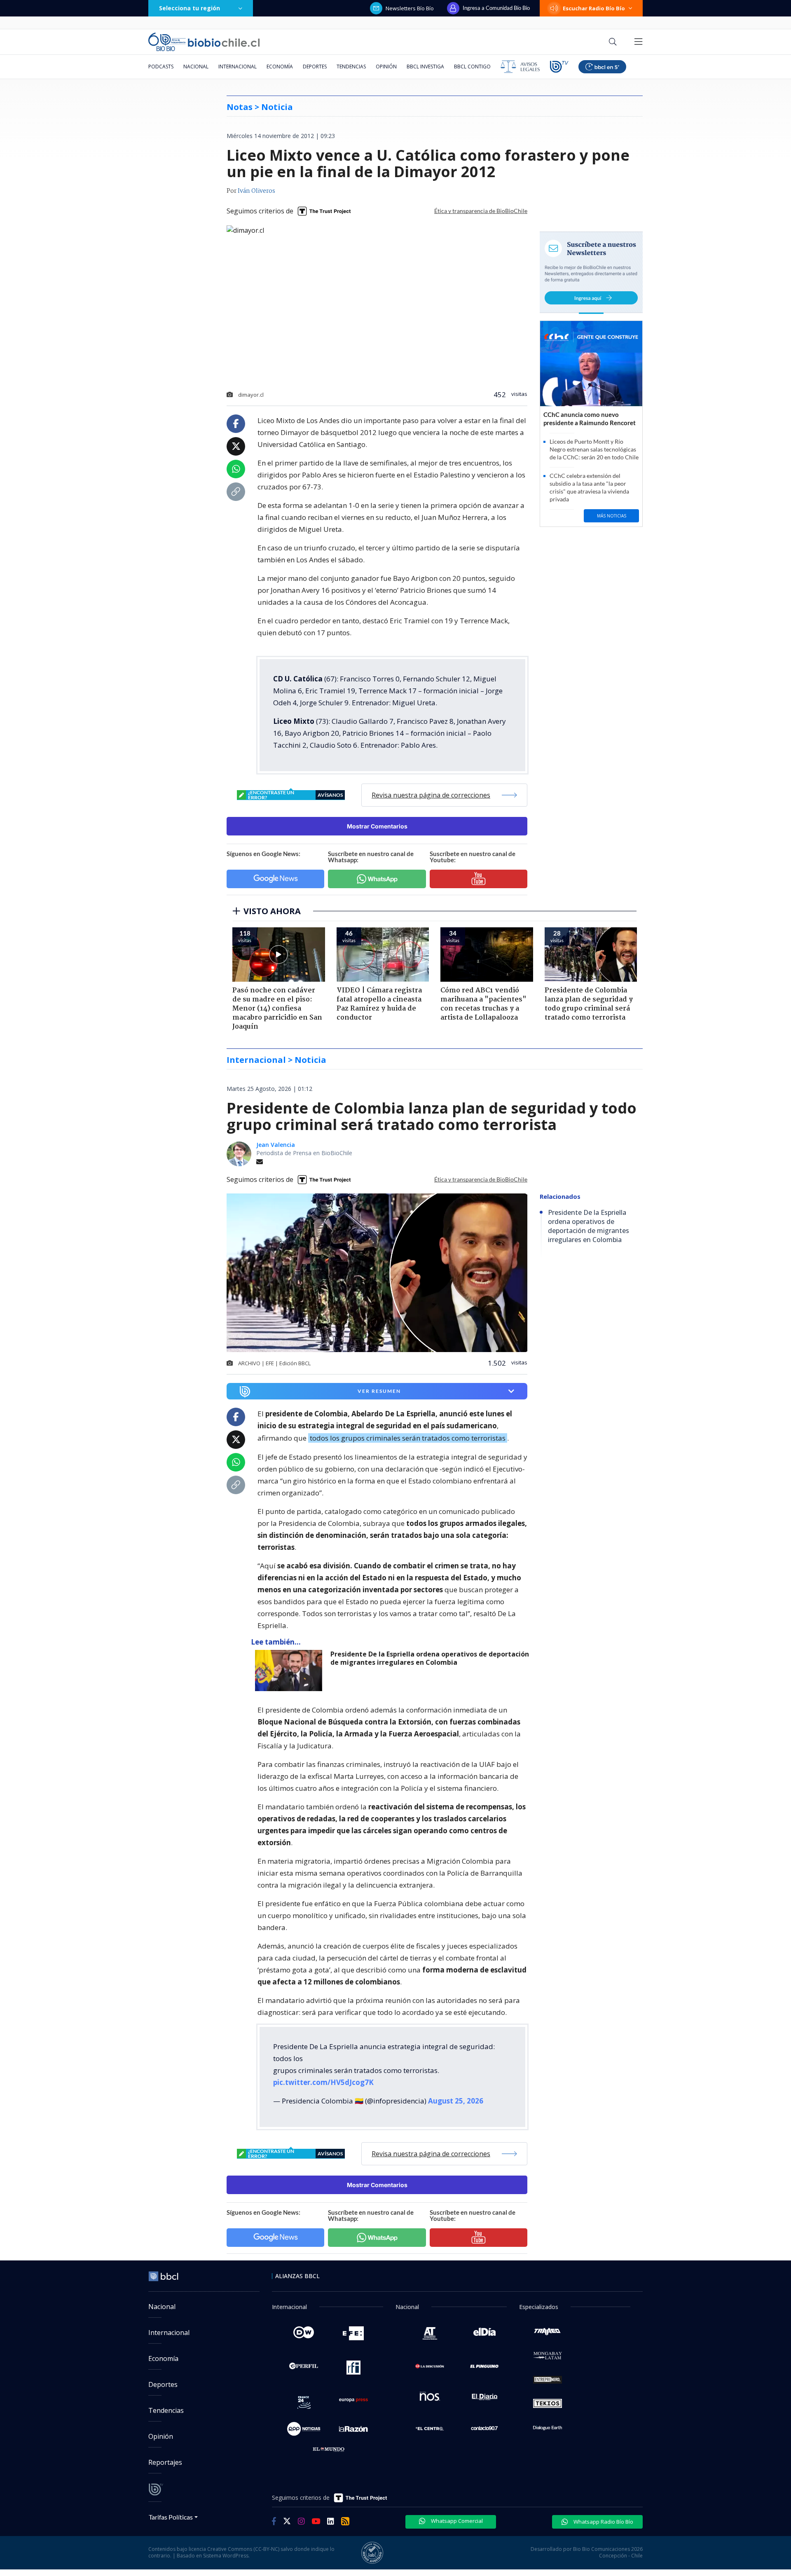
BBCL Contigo (472, 67)
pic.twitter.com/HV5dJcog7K (323, 2082)
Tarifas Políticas (171, 2517)
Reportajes (165, 2462)
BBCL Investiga (425, 67)
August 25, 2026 (456, 2101)
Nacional (196, 67)
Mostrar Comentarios (377, 826)
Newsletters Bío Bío (410, 8)
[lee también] (291, 1671)
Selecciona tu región (190, 8)
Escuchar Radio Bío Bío (594, 8)
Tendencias (351, 67)
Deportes (315, 67)
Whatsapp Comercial (456, 2521)
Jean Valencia (276, 1145)
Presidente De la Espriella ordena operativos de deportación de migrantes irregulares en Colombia (430, 1658)
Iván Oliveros (256, 191)
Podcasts (161, 67)
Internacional (238, 67)
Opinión (386, 67)
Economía (280, 67)
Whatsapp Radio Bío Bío (603, 2522)
